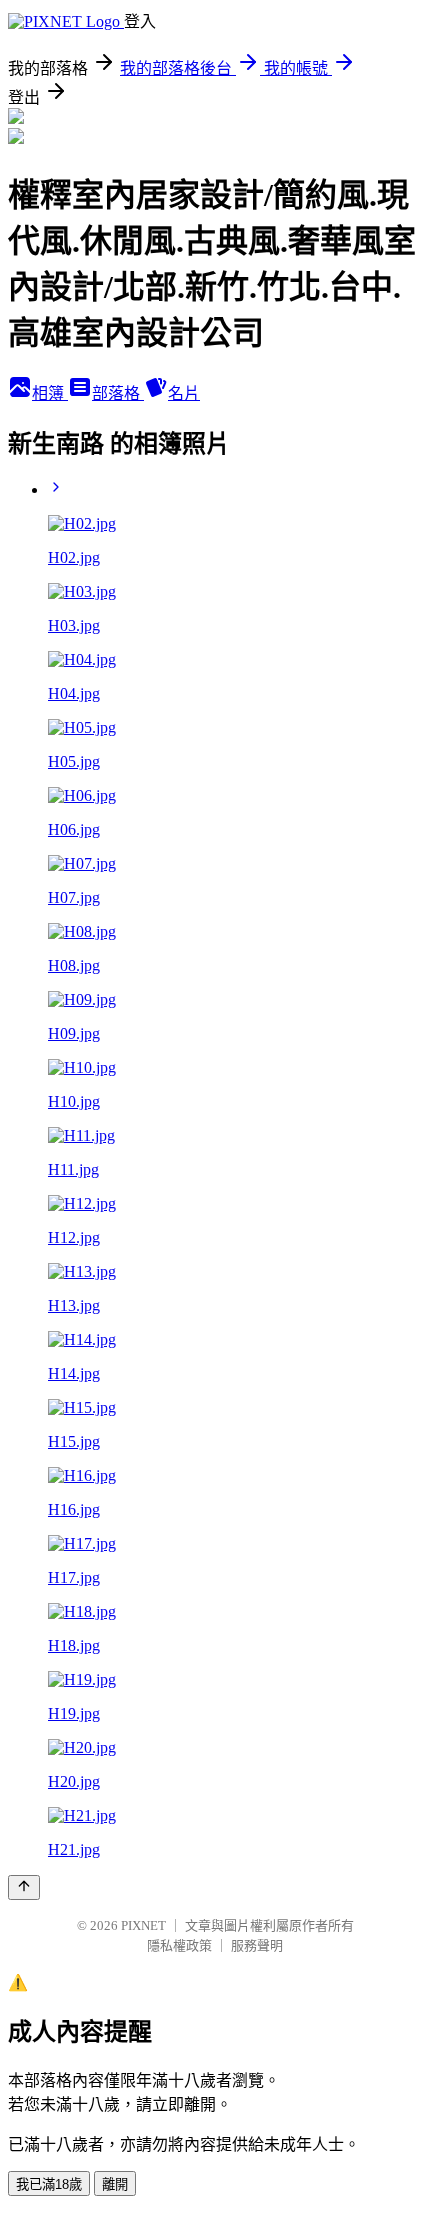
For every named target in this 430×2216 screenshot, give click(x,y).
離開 (115, 2184)
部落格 (118, 393)
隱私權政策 (179, 1945)
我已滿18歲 (49, 2184)
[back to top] (24, 1887)
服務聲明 (257, 1945)
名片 (184, 393)
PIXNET (143, 1925)
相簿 (50, 393)
